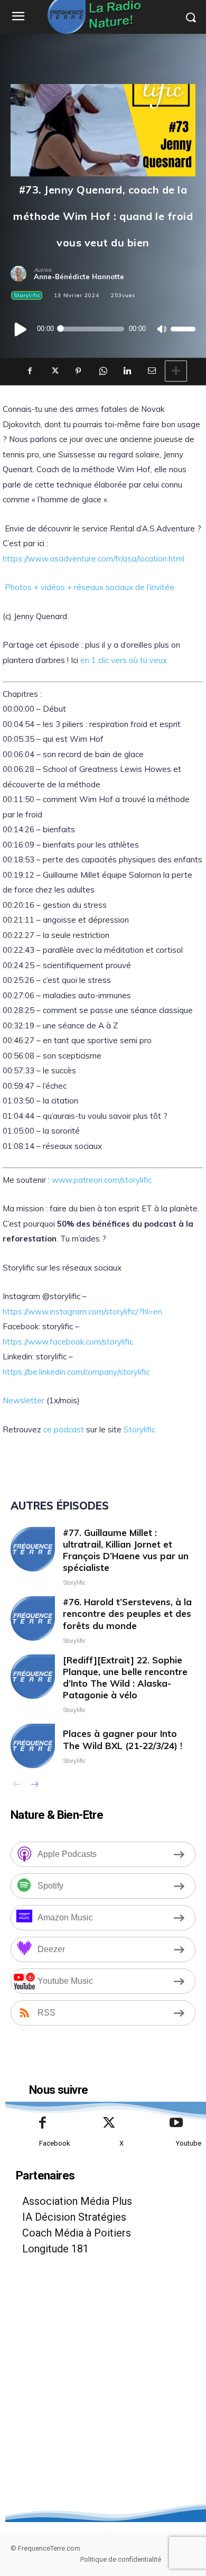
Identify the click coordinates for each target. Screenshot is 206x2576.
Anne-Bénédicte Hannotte (79, 277)
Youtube (189, 2143)
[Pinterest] (78, 371)
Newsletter (24, 1400)
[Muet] (161, 329)
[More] (176, 371)
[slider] (183, 329)
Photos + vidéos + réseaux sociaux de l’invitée (90, 587)
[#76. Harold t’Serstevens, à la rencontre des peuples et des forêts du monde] (33, 1618)
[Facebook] (30, 371)
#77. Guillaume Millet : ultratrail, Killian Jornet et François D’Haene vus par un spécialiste (126, 1550)
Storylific (27, 295)
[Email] (151, 371)
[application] (103, 329)
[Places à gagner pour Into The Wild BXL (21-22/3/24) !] (33, 1746)
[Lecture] (21, 329)
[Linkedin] (127, 371)
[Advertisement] (103, 2401)
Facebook (55, 2143)
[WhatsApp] (102, 371)
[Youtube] (176, 2123)
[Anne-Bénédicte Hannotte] (22, 274)
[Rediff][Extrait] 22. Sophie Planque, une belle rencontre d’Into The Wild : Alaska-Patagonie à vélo (125, 1677)
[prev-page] (17, 1786)
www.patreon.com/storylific (102, 1180)
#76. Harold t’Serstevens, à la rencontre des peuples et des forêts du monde (127, 1613)
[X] (54, 371)
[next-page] (34, 1786)
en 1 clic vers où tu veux (124, 660)
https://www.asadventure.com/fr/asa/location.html (93, 559)
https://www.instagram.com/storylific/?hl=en (82, 1312)
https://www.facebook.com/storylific (68, 1342)
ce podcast (64, 1429)
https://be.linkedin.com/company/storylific (76, 1372)
